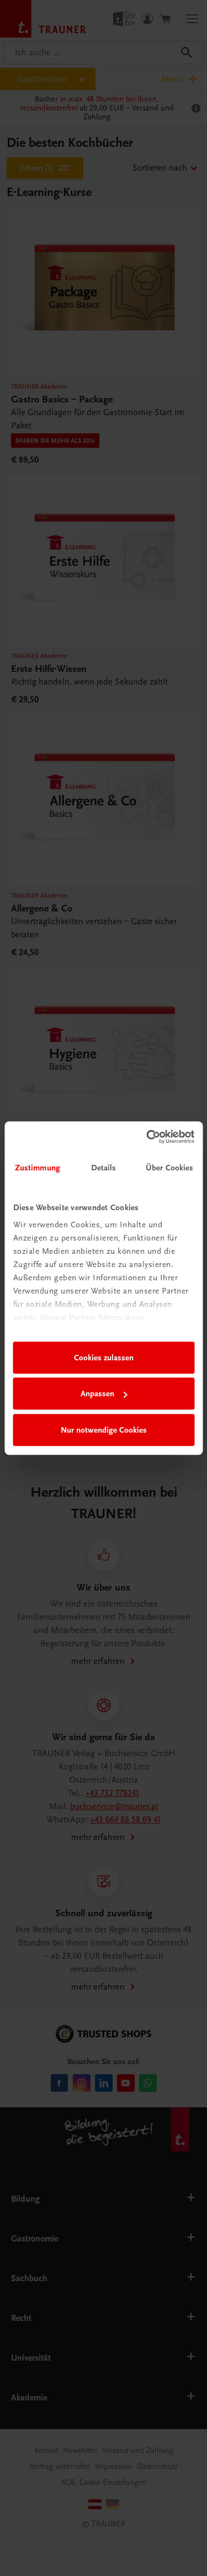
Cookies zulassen (104, 1358)
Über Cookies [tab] (169, 1168)
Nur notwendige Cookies (104, 1430)
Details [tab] (104, 1168)
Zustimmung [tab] (38, 1168)
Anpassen (97, 1393)
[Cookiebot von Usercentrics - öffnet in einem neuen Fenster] (147, 1137)
